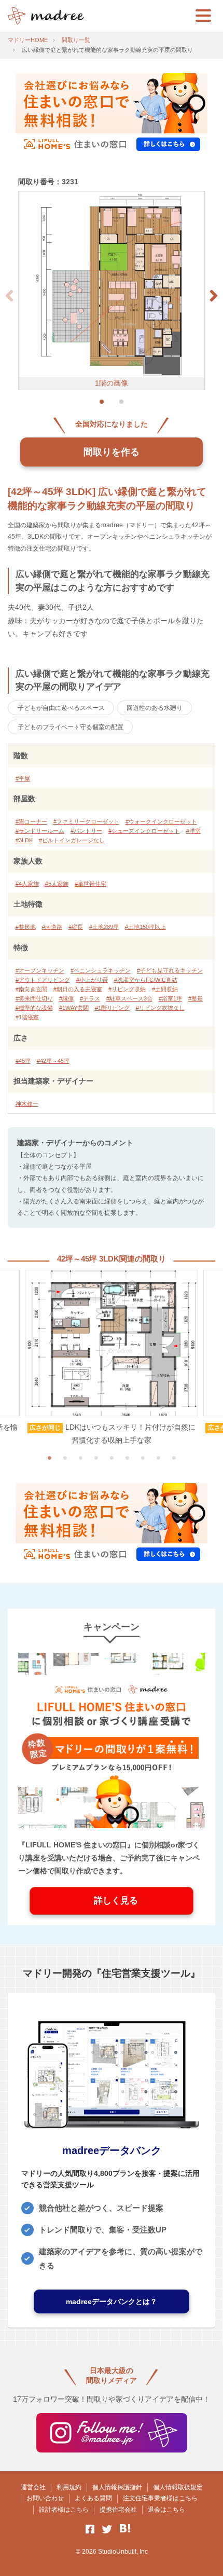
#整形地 (26, 927)
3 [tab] (80, 1458)
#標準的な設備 (34, 1008)
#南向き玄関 (31, 989)
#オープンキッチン (40, 970)
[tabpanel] (112, 1359)
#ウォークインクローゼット (161, 821)
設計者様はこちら (64, 2510)
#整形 (196, 998)
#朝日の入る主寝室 (78, 989)
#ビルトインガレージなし (72, 840)
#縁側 (66, 998)
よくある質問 (93, 2498)
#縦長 (76, 927)
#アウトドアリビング (43, 980)
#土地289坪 (104, 927)
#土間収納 (165, 989)
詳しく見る (112, 1901)
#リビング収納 (127, 989)
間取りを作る (112, 452)
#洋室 (193, 831)
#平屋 (23, 778)
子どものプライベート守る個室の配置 (71, 727)
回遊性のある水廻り (155, 708)
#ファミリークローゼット (86, 821)
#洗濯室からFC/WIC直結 (146, 980)
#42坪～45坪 (53, 1061)
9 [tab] (174, 1458)
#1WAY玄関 (74, 1008)
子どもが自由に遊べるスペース (61, 708)
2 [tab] (65, 1458)
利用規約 (69, 2487)
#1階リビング (112, 1008)
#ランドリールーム (40, 831)
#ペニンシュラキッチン (101, 970)
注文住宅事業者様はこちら (160, 2498)
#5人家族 (57, 884)
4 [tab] (96, 1458)
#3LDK (24, 840)
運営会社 (33, 2487)
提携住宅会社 (118, 2510)
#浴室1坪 (170, 998)
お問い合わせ (45, 2498)
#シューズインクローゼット (144, 831)
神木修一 (27, 1104)
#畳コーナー (31, 821)
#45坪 (23, 1061)
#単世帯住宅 (90, 884)
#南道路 (52, 927)
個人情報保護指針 (117, 2487)
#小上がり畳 (92, 980)
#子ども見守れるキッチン (170, 970)
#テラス (90, 998)
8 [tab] (158, 1458)
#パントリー (86, 831)
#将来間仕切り (34, 998)
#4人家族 (27, 884)
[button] (214, 296)
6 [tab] (127, 1458)
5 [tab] (112, 1458)
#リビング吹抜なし (160, 1008)
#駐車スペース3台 (129, 998)
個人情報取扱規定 (178, 2487)
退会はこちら (166, 2510)
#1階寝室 (27, 1017)
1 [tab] (49, 1458)
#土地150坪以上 (145, 927)
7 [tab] (143, 1458)
